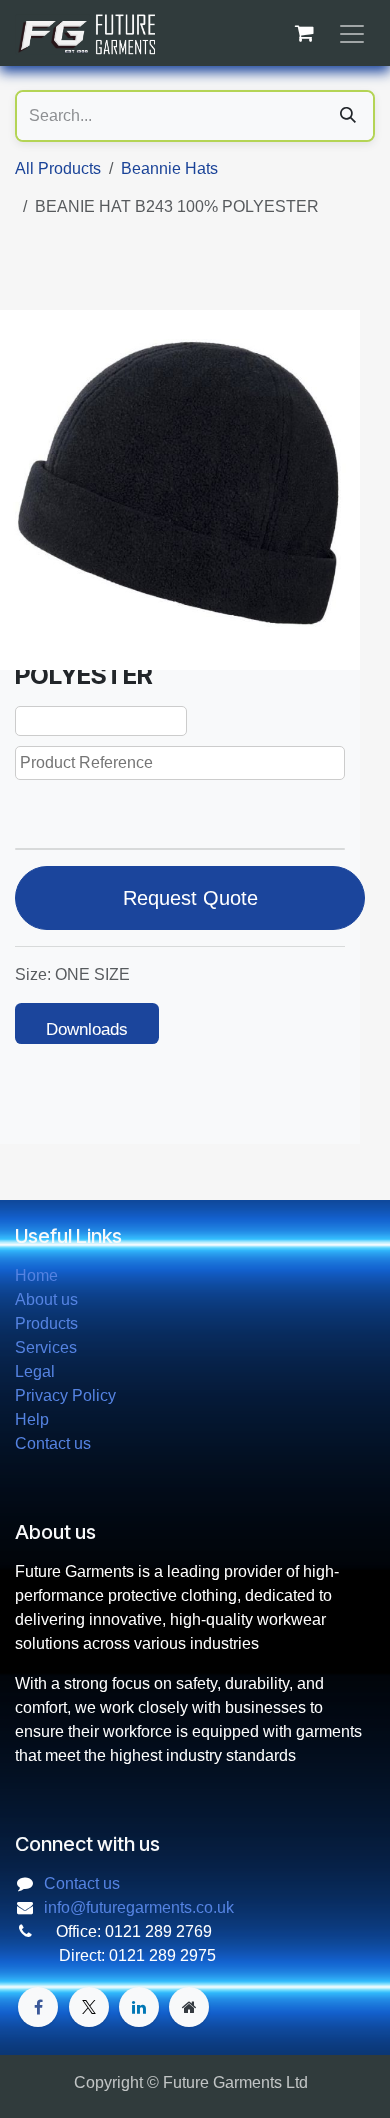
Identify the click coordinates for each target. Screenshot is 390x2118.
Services (46, 1347)
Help (32, 1419)
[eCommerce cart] (304, 33)
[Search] (348, 116)
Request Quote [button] (190, 898)
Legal (35, 1371)
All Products (58, 168)
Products (46, 1323)
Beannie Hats (169, 168)
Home (36, 1275)
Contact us (53, 1443)
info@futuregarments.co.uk (139, 1907)
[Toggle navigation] (352, 33)
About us (46, 1299)
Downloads (87, 1029)
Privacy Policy (65, 1395)
